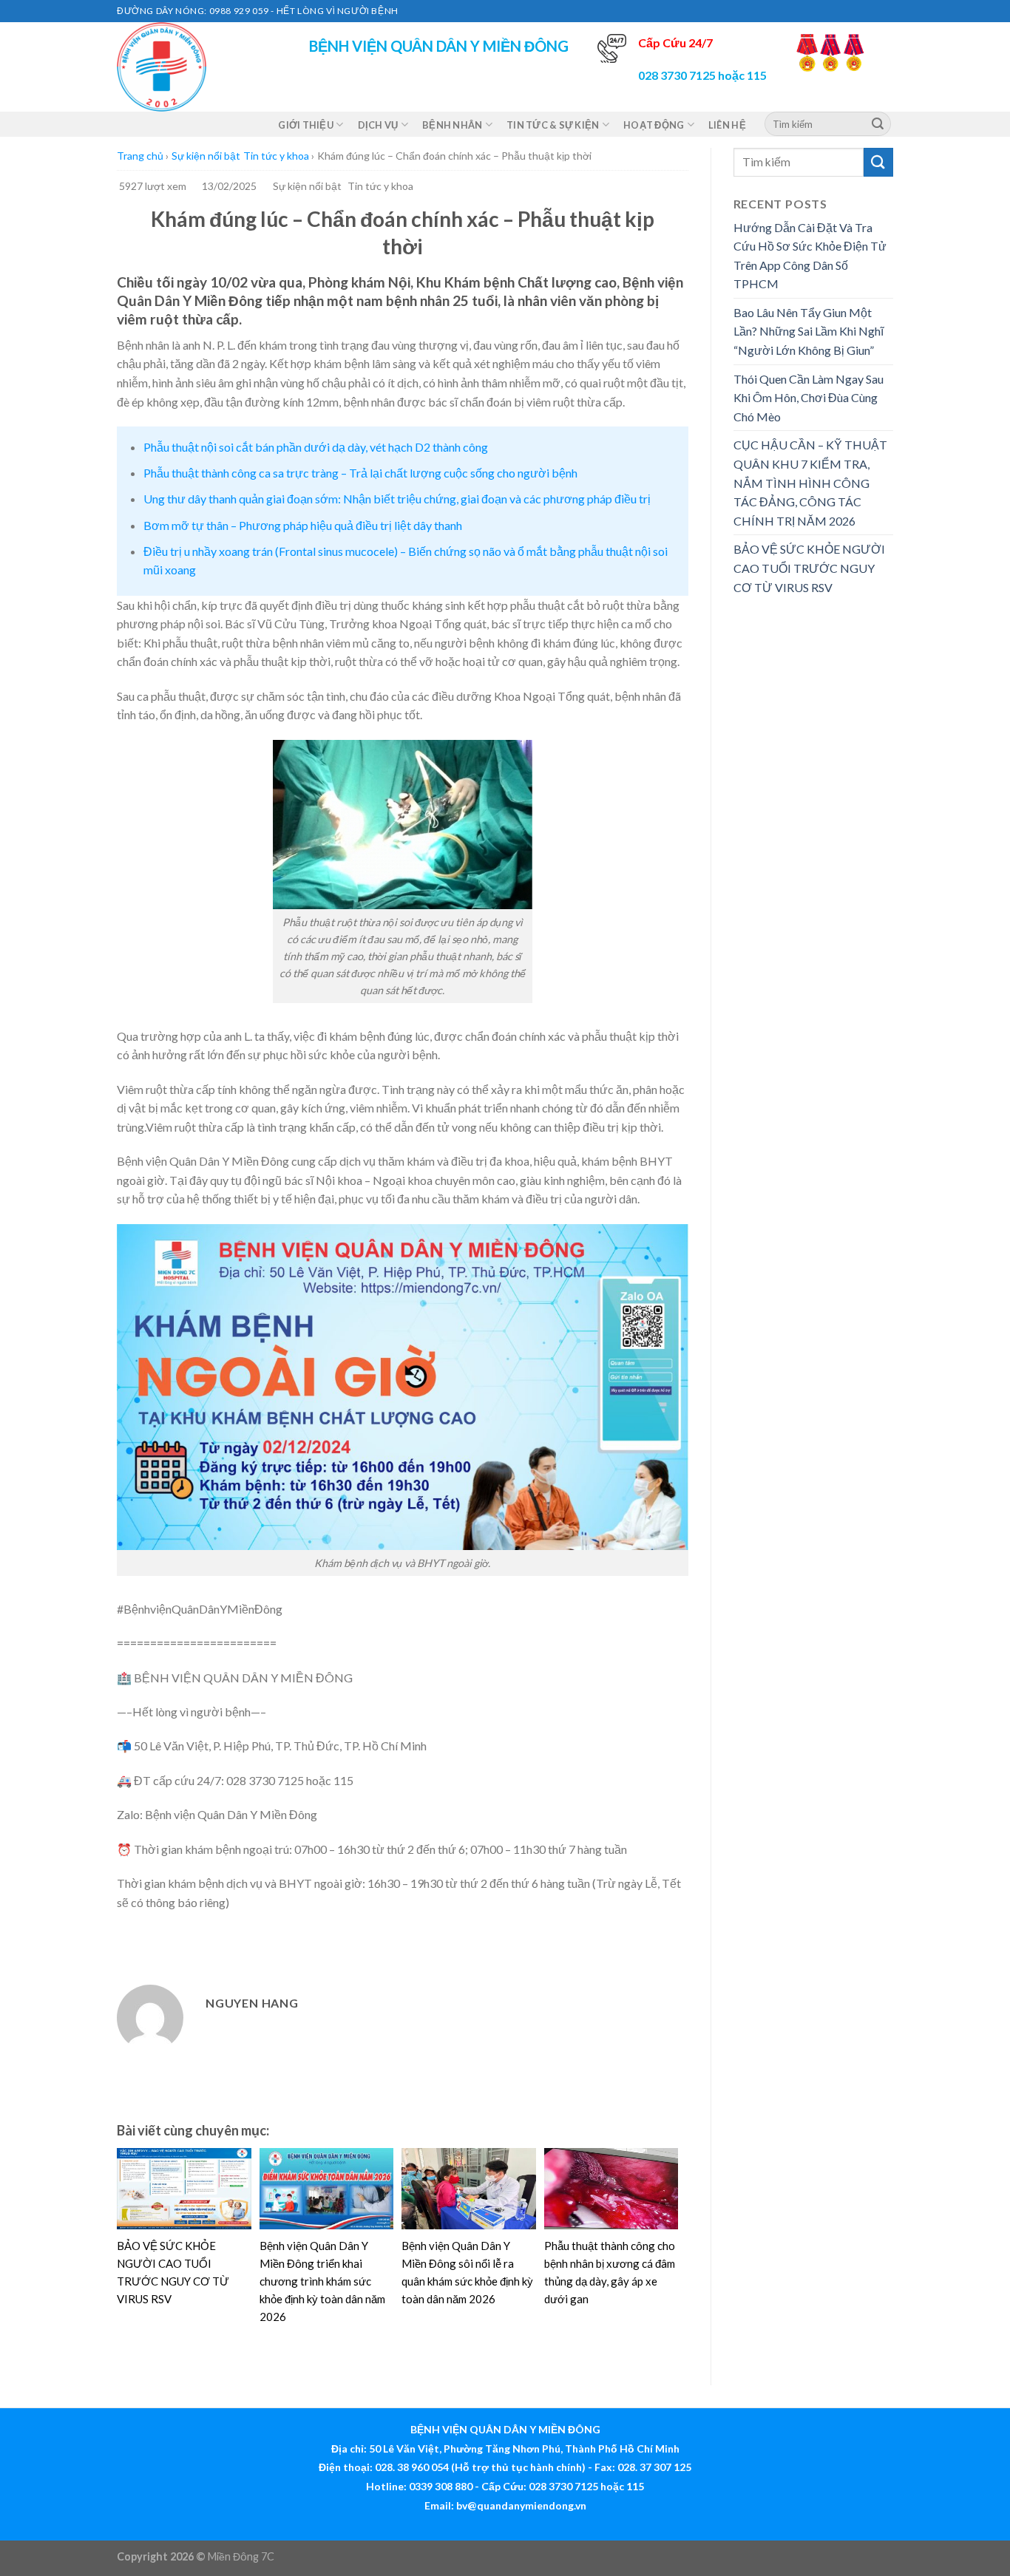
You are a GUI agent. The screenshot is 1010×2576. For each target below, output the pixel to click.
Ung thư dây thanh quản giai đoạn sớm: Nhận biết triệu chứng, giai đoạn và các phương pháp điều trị (397, 499)
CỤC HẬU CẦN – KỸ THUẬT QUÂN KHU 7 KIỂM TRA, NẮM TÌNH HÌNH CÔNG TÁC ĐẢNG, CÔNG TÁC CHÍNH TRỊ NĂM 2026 (810, 482)
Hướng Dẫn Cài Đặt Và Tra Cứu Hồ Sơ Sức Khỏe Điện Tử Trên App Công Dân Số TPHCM (810, 256)
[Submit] (878, 124)
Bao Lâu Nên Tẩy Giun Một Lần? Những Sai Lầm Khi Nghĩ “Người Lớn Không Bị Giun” (809, 331)
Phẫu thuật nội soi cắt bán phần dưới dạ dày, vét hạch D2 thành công (316, 447)
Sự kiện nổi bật (206, 156)
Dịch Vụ (378, 125)
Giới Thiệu (306, 125)
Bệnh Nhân (452, 125)
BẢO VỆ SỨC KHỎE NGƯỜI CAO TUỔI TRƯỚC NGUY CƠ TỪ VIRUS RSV (809, 568)
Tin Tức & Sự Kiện (553, 125)
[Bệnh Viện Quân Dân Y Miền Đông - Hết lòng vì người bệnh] (191, 67)
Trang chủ (140, 156)
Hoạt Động (654, 125)
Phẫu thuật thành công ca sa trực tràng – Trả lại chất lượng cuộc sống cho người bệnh (360, 473)
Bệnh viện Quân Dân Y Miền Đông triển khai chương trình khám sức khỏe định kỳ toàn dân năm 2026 (322, 2281)
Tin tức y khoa (276, 156)
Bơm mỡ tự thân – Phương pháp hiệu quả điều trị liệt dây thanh (303, 525)
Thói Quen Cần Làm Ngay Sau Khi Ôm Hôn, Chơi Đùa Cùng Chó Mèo (809, 398)
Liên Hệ (727, 125)
